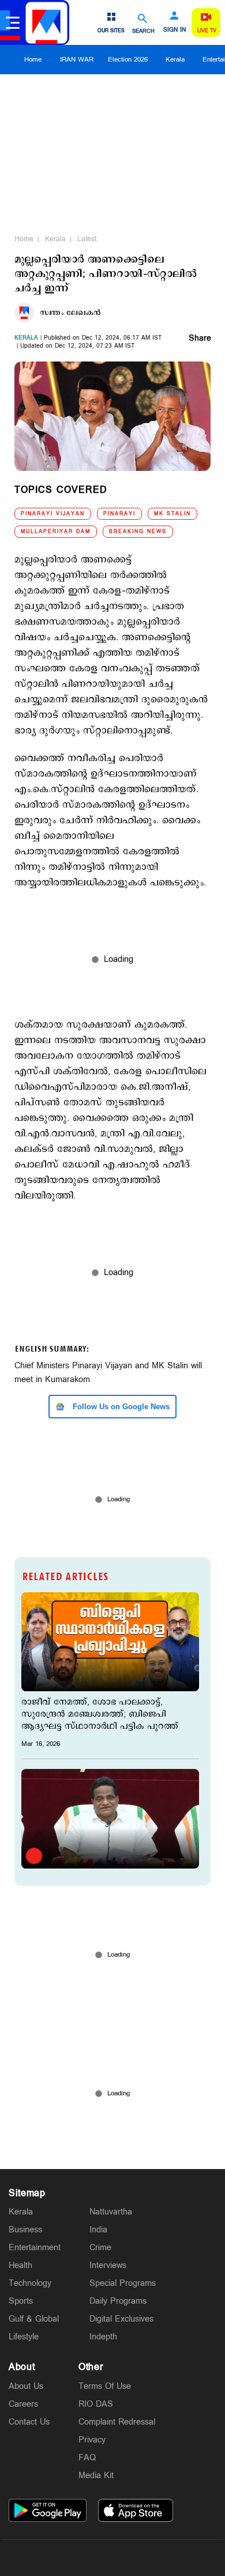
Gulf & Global (34, 2319)
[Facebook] (140, 2558)
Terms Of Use (105, 2386)
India (98, 2230)
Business (25, 2230)
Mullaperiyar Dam (56, 532)
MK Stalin (172, 514)
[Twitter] (85, 2558)
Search (143, 31)
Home (33, 60)
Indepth (103, 2337)
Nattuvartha (111, 2212)
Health (20, 2265)
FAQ (87, 2458)
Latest (87, 239)
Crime (100, 2248)
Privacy (92, 2440)
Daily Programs (118, 2301)
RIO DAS (96, 2404)
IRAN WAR (77, 60)
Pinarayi (119, 514)
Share (200, 339)
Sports (21, 2301)
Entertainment (35, 2248)
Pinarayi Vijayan (53, 514)
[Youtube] (167, 2558)
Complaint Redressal (117, 2422)
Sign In (175, 30)
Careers (23, 2404)
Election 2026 (128, 60)
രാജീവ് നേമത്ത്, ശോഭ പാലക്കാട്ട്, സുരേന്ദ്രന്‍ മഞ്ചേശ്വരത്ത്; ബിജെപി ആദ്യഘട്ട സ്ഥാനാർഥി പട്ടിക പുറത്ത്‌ (100, 1714)
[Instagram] (112, 2558)
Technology (30, 2283)
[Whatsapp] (58, 2558)
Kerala (175, 60)
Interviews (108, 2265)
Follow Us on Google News (120, 1407)
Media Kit (96, 2476)
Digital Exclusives (121, 2319)
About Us (26, 2386)
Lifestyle (24, 2337)
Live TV (207, 31)
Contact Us (29, 2422)
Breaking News (138, 532)
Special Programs (123, 2283)
